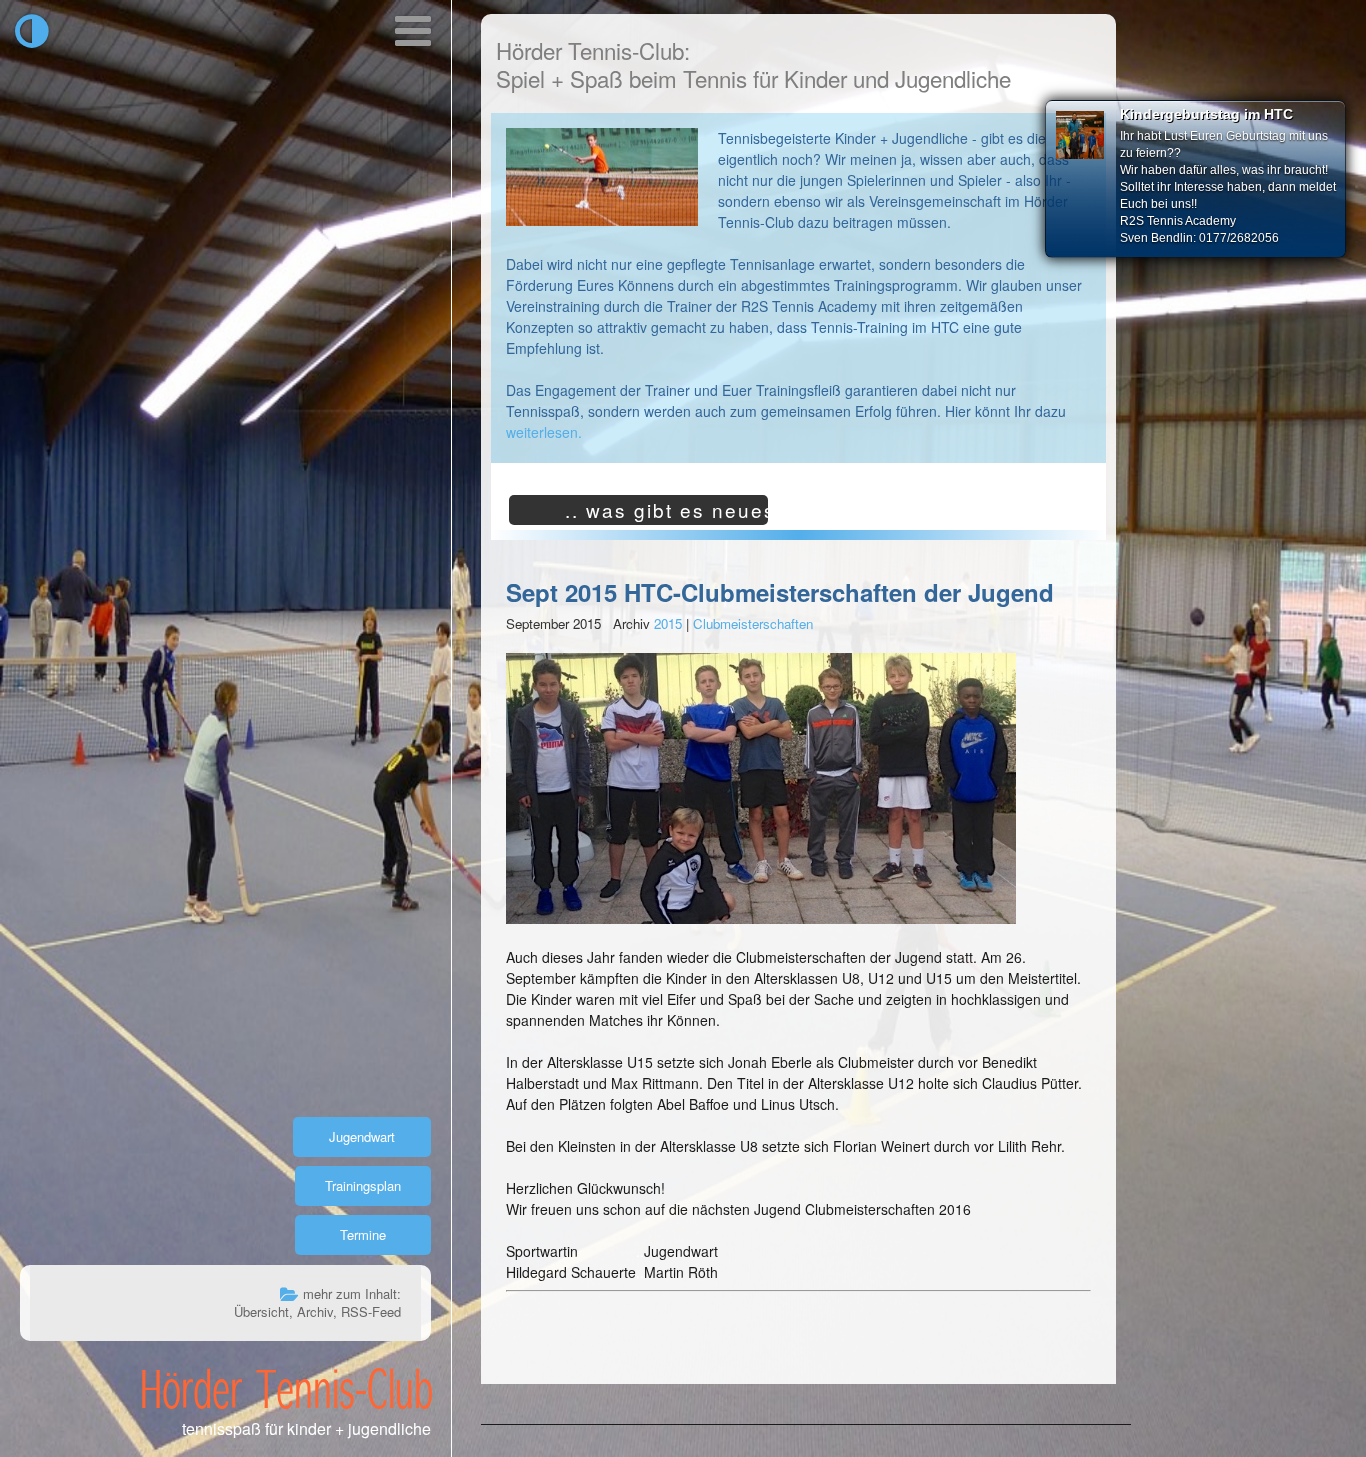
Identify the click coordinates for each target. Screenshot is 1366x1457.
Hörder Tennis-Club (286, 1388)
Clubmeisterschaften (753, 623)
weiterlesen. (544, 432)
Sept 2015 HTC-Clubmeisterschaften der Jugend (780, 592)
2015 (668, 623)
